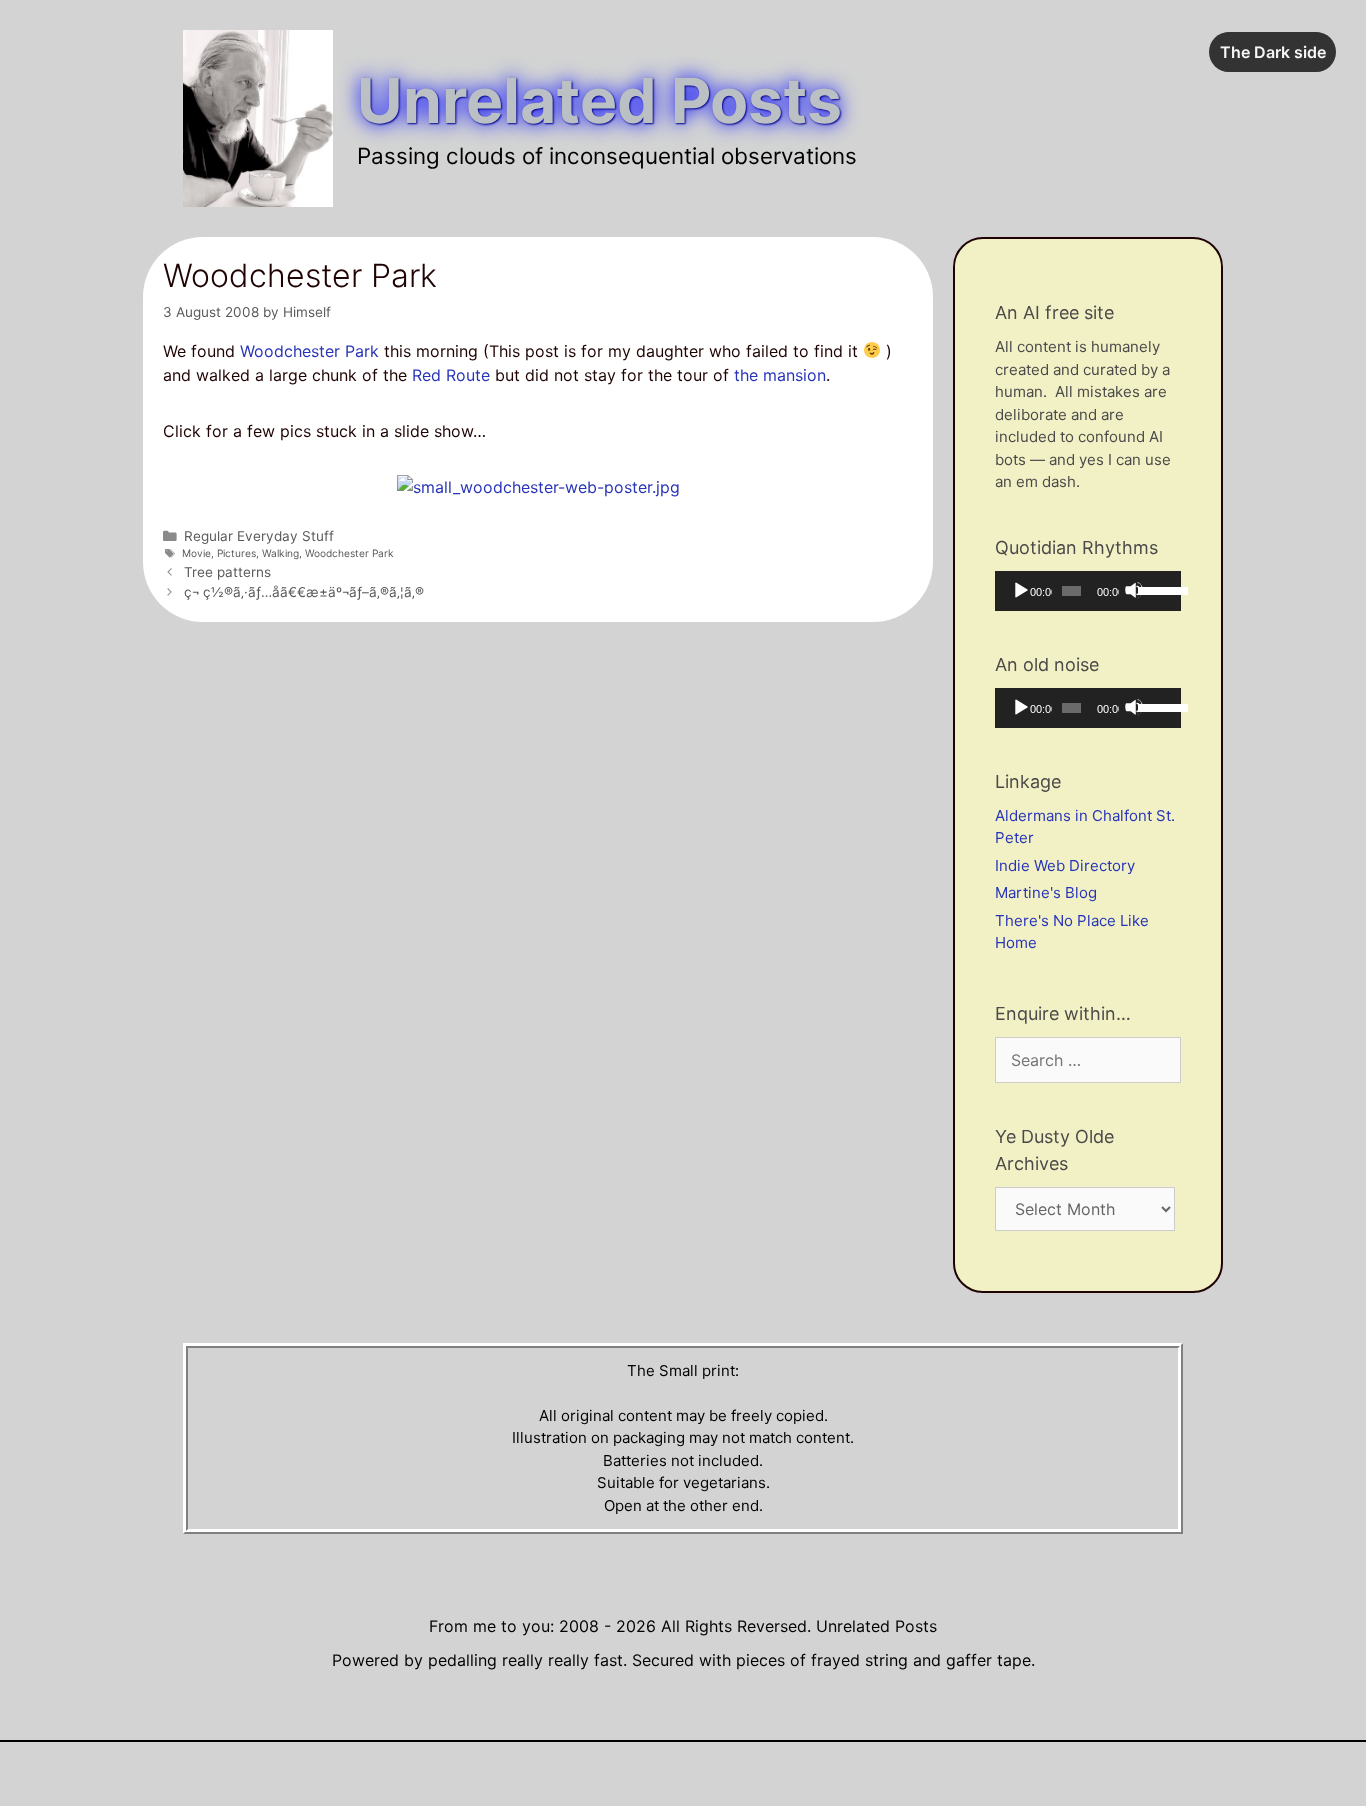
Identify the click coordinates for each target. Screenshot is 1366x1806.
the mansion (780, 375)
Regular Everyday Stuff (259, 536)
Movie (196, 553)
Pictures (236, 553)
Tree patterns (227, 572)
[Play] (1020, 590)
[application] (1088, 591)
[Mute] (1134, 590)
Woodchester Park (309, 351)
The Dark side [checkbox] (1273, 52)
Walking (280, 553)
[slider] (1154, 589)
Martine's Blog (1046, 892)
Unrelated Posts (599, 100)
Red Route (451, 375)
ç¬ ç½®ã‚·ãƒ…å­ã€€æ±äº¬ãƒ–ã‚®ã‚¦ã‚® (304, 592)
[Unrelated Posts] (258, 117)
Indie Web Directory (1065, 865)
